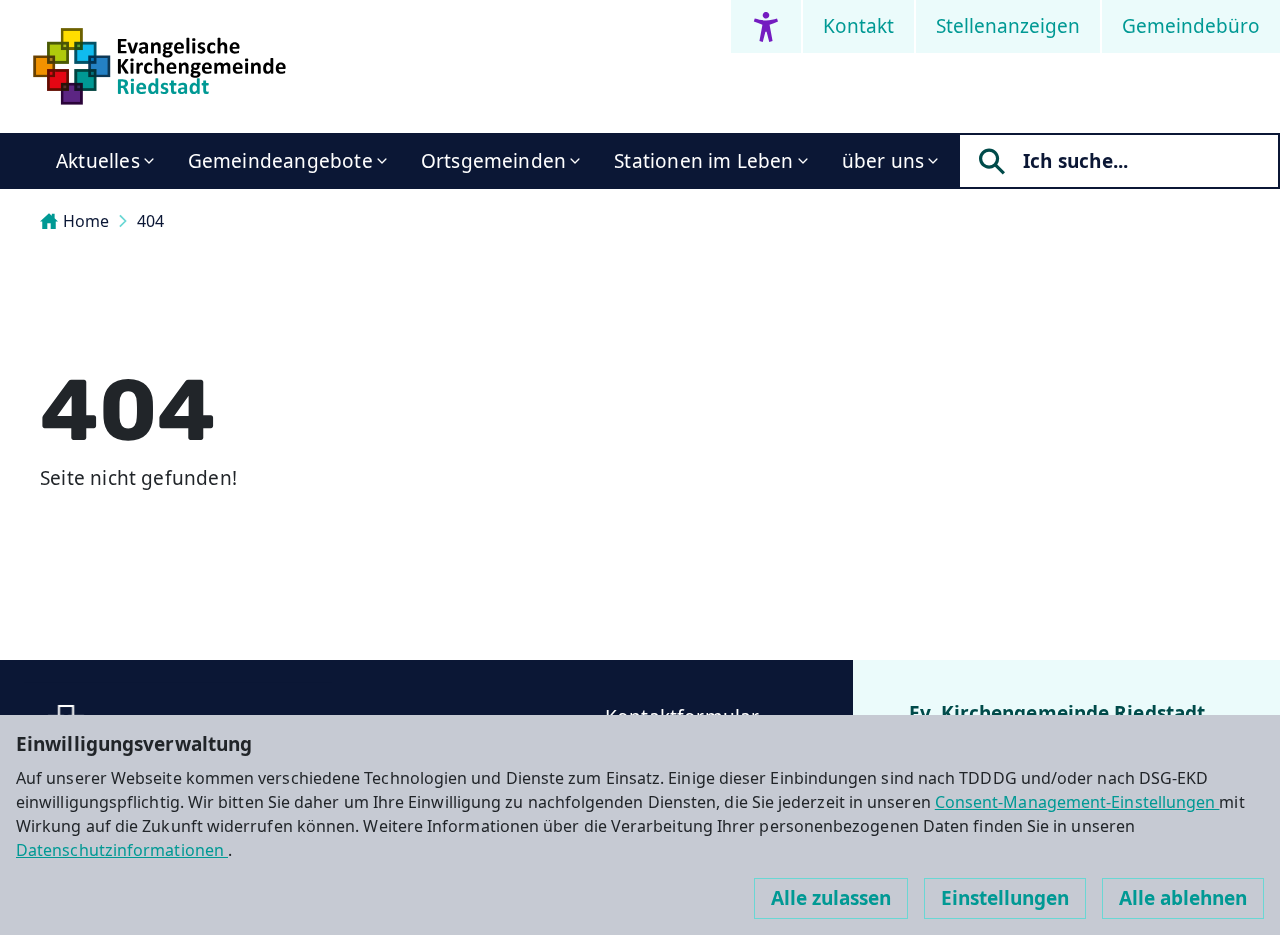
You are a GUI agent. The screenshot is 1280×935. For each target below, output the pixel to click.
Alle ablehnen (1183, 898)
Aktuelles (98, 161)
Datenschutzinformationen (122, 850)
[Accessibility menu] (766, 26)
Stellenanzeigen (1008, 26)
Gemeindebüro (1191, 26)
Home (86, 221)
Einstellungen (1005, 898)
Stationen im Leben (703, 161)
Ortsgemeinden (493, 161)
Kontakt (858, 26)
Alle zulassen (831, 898)
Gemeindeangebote (280, 161)
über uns (883, 161)
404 (150, 221)
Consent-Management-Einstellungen (1077, 802)
